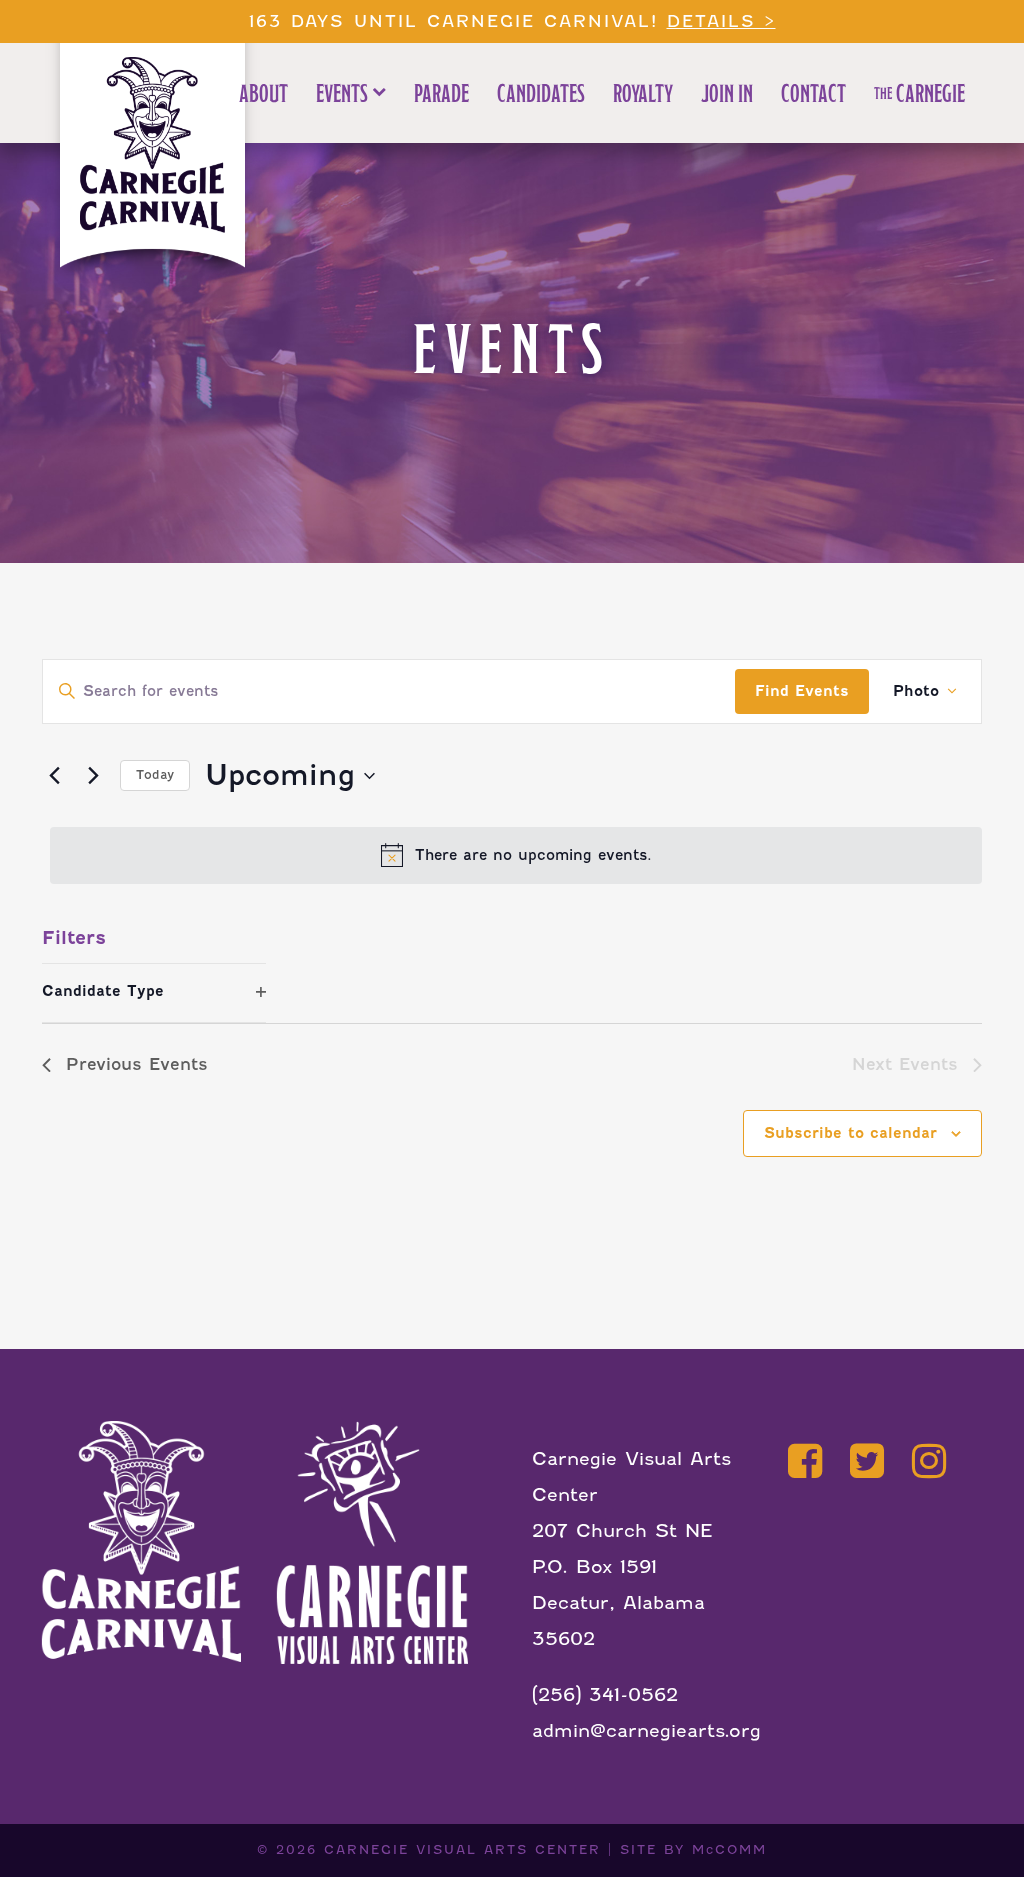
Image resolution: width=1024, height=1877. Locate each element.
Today (155, 774)
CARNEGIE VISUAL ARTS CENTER (462, 1849)
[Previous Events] (54, 776)
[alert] (516, 855)
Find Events (802, 691)
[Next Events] (93, 776)
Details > (721, 21)
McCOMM (729, 1849)
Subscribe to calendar (850, 1133)
